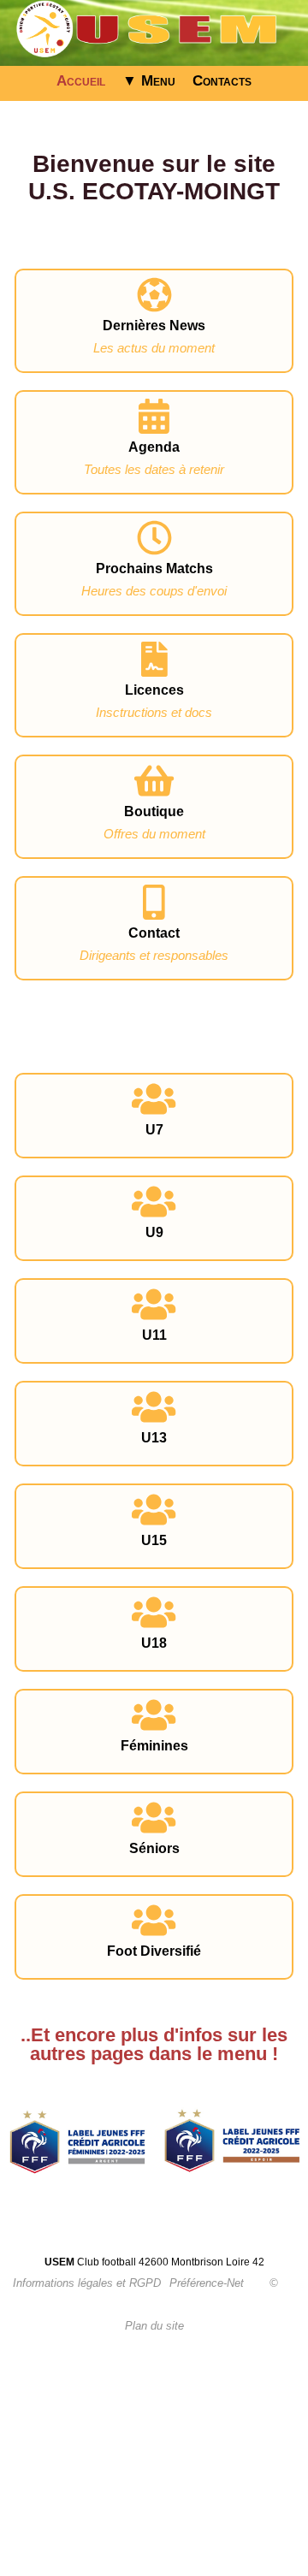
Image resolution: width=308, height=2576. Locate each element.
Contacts (222, 81)
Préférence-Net (207, 2283)
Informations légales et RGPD (87, 2283)
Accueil (81, 81)
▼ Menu (149, 81)
